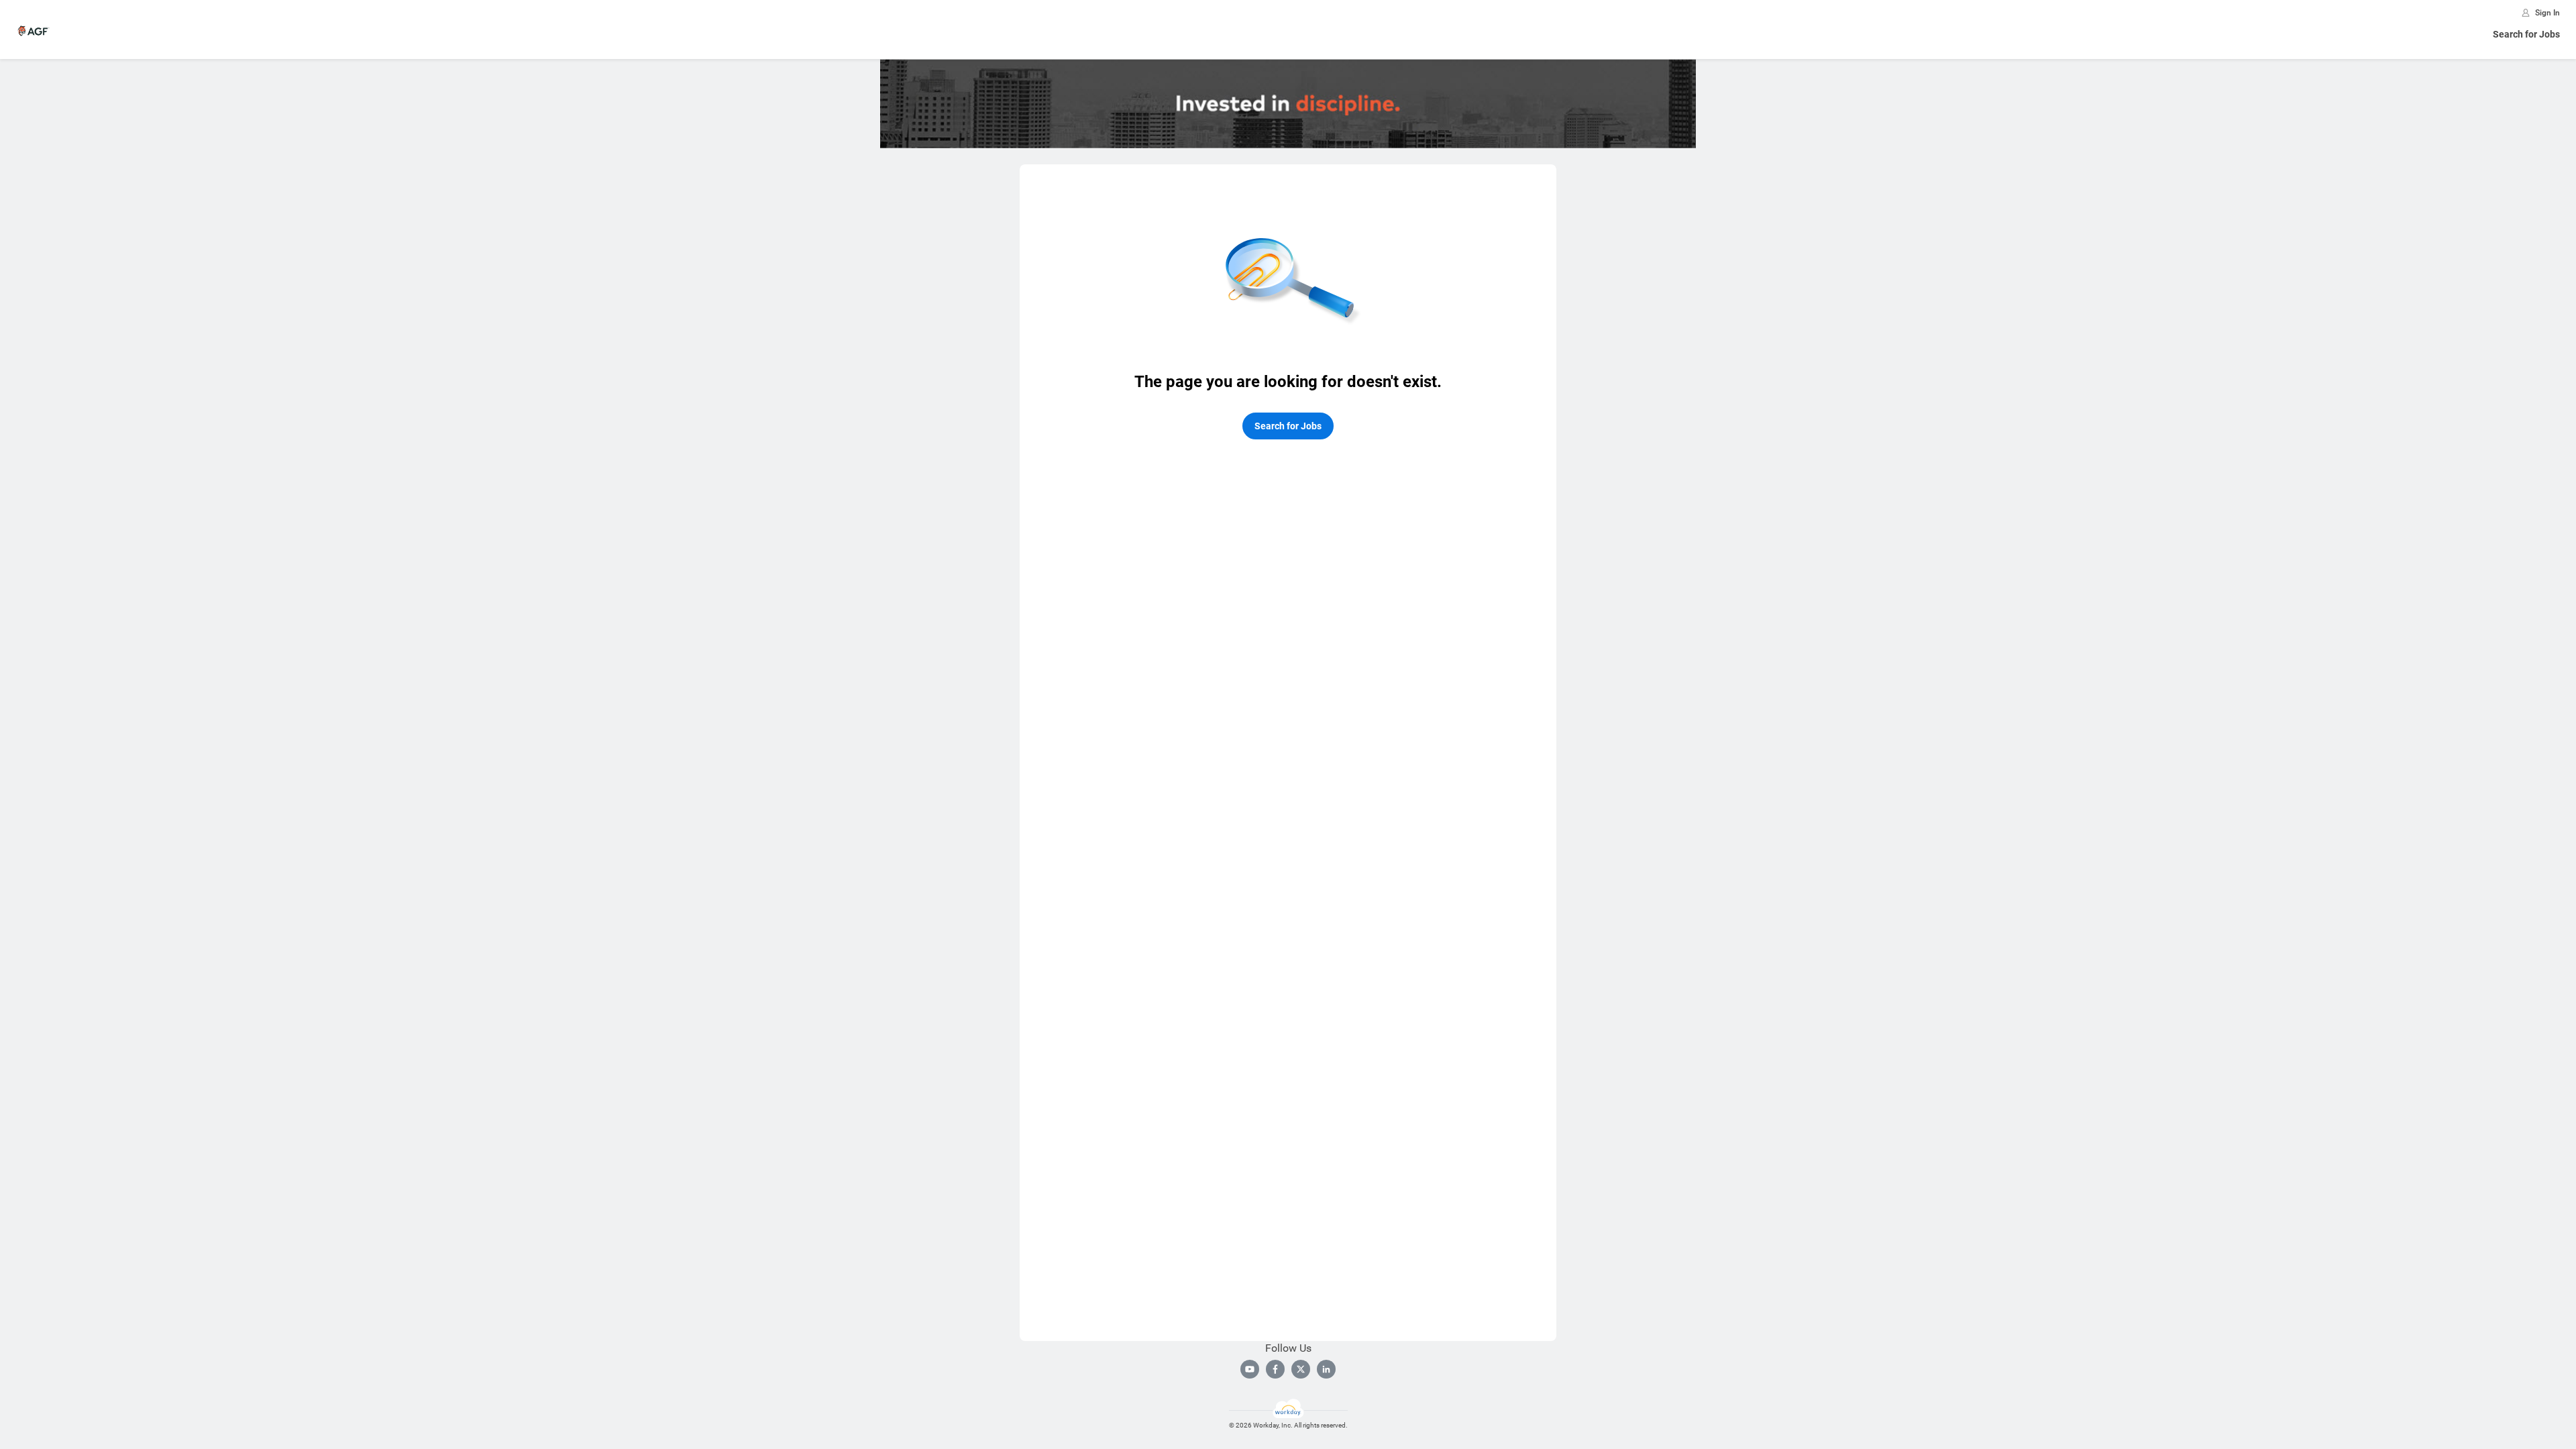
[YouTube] (1250, 1369)
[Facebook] (1275, 1369)
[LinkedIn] (1326, 1369)
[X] (1301, 1369)
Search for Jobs (2526, 34)
